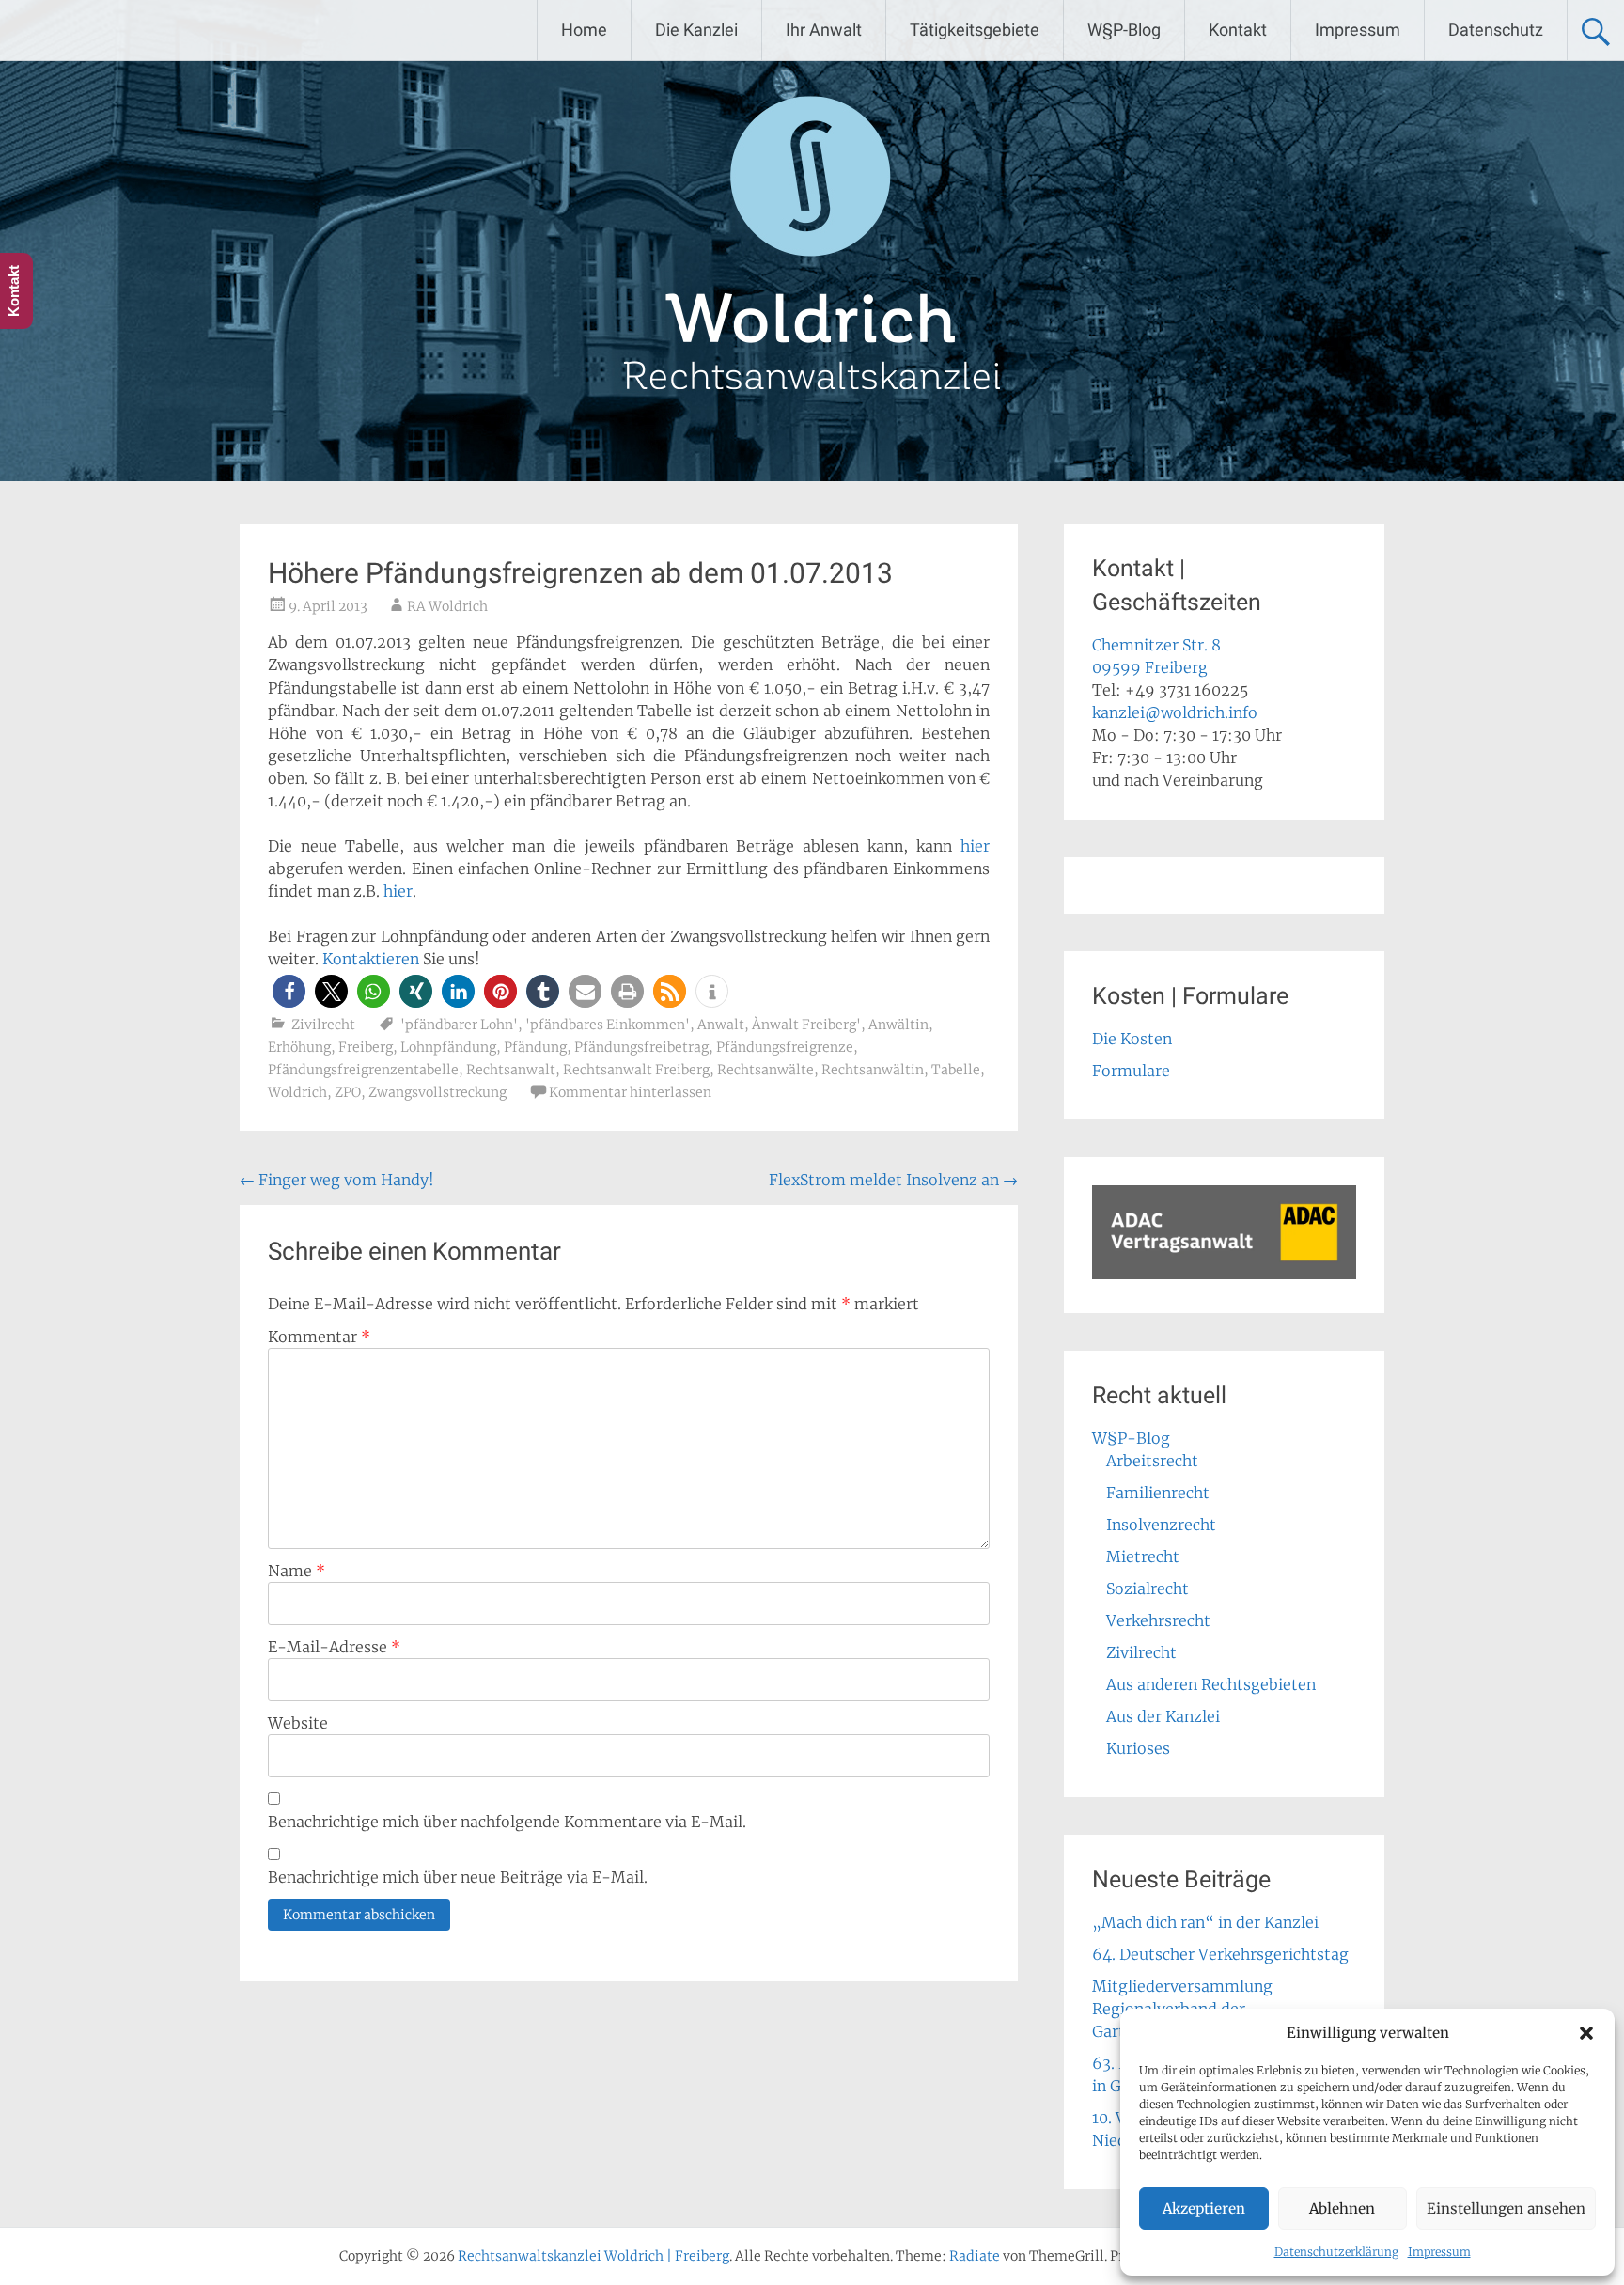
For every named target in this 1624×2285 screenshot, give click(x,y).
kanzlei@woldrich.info (1175, 712)
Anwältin (898, 1025)
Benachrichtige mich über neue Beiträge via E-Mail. (458, 1877)
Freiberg (366, 1047)
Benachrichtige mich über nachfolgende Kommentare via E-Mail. (507, 1822)
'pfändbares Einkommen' (608, 1025)
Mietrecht (1143, 1557)
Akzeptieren (1204, 2208)
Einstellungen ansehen (1506, 2208)
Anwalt (721, 1025)
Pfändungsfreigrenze (785, 1047)
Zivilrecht (323, 1025)
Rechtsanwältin (873, 1070)
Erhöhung (299, 1047)
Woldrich (297, 1092)
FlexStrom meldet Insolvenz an (893, 1180)
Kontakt (1238, 30)
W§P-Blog (1124, 30)
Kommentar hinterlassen (630, 1092)
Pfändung (535, 1047)
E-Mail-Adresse (334, 1647)
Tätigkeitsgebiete (975, 30)
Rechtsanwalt (511, 1070)
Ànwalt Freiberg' (806, 1025)
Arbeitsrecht (1152, 1461)
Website (298, 1723)
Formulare (1131, 1071)
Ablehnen (1342, 2208)
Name (297, 1571)
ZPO (348, 1092)
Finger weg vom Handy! (337, 1180)
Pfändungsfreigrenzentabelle (363, 1070)
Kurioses (1138, 1748)
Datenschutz (1496, 30)
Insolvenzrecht (1161, 1525)
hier (975, 846)
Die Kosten (1132, 1039)
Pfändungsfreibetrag (641, 1047)
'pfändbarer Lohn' (459, 1025)
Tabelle (956, 1070)
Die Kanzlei (696, 30)
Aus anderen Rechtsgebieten (1211, 1684)
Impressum (1439, 2252)
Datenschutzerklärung (1336, 2252)
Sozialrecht (1148, 1589)
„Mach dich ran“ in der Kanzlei (1205, 1922)
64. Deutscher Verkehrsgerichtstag (1220, 1954)
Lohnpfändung (448, 1047)
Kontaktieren (371, 959)
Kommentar (319, 1337)
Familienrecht (1158, 1493)
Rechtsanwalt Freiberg (636, 1070)
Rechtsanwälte (765, 1070)
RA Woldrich (447, 606)
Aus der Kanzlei (1163, 1716)
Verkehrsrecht (1158, 1620)
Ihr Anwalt (824, 30)
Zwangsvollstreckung (437, 1092)
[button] (1586, 2033)
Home (584, 30)
